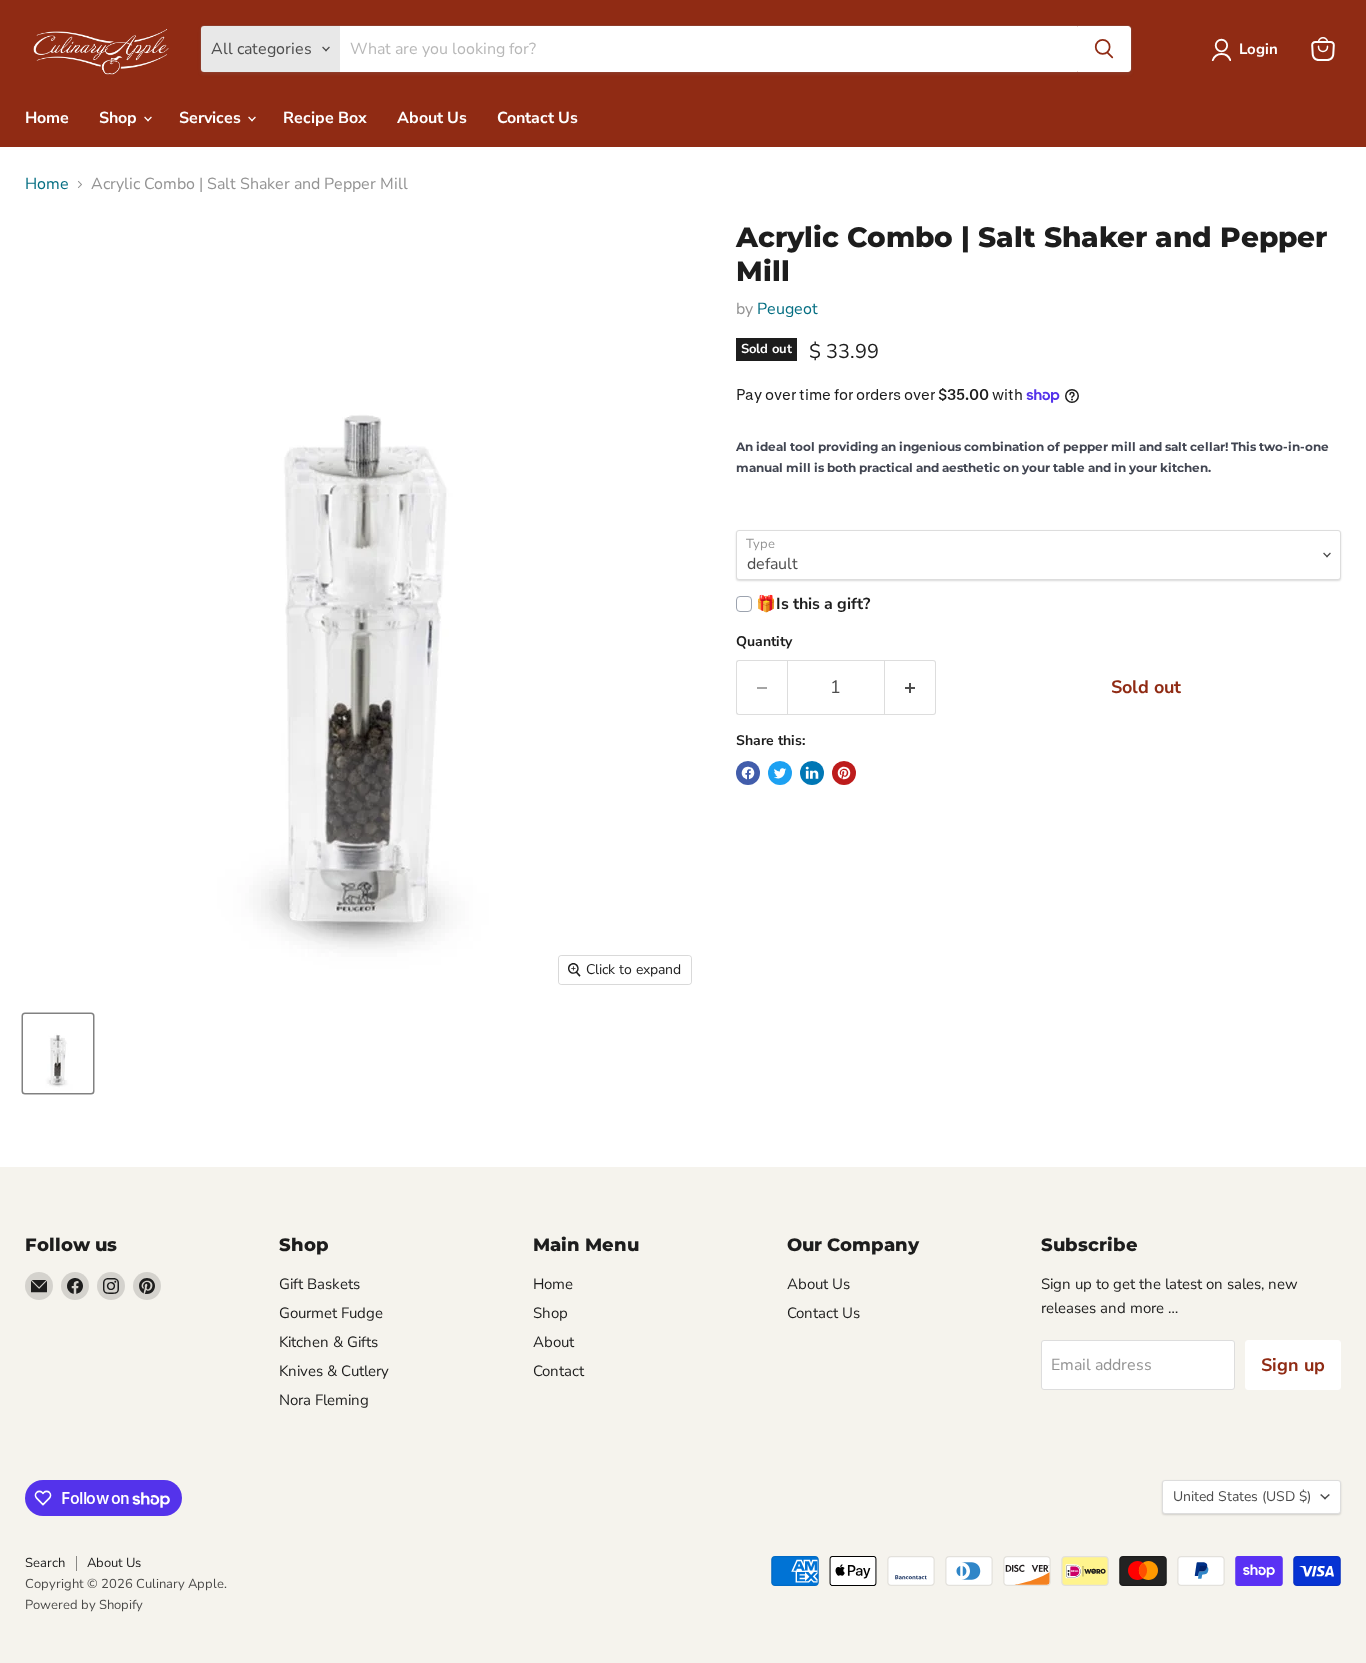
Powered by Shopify (84, 1605)
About (553, 1342)
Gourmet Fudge (331, 1313)
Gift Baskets (319, 1284)
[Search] (1104, 49)
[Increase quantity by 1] (910, 687)
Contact (558, 1371)
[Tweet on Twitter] (780, 773)
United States (1242, 1496)
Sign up (1293, 1365)
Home (47, 118)
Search (45, 1563)
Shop (120, 118)
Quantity (764, 642)
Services (212, 118)
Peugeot (787, 309)
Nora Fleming (324, 1400)
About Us (432, 118)
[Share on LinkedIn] (812, 773)
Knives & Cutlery (334, 1371)
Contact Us (537, 118)
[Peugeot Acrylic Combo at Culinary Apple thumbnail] (58, 1053)
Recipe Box (325, 118)
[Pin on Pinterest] (844, 773)
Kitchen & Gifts (328, 1342)
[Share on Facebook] (748, 773)
